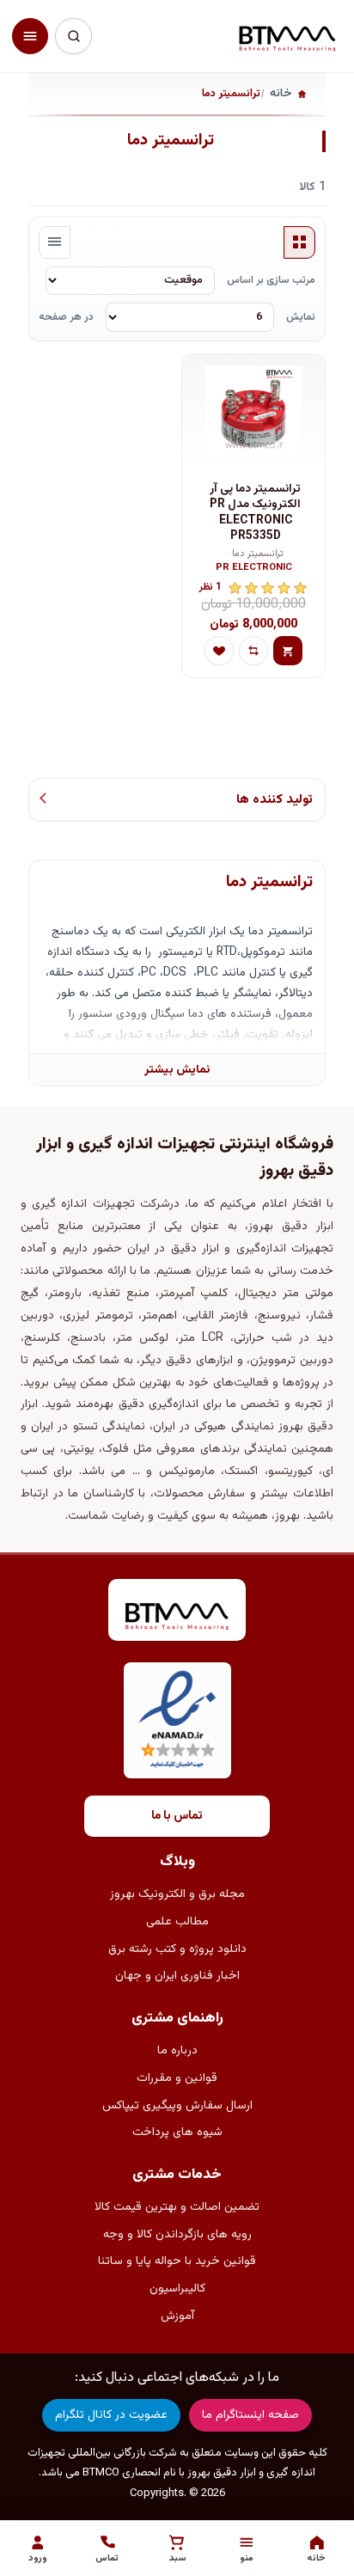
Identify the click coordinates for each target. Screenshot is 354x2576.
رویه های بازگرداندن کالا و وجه (177, 2235)
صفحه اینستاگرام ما (250, 2415)
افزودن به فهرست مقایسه (253, 651)
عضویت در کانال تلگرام (111, 2415)
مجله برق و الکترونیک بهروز (177, 1894)
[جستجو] (73, 36)
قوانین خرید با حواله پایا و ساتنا (177, 2261)
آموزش (177, 2316)
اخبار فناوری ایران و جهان (177, 1976)
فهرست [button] (55, 242)
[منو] (30, 36)
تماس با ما (177, 1816)
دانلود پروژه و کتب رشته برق (177, 1949)
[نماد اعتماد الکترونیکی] (177, 1720)
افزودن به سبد (288, 651)
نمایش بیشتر (177, 1070)
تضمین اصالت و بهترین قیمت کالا (177, 2207)
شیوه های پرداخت (177, 2132)
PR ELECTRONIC (254, 569)
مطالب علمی (177, 1922)
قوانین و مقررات (177, 2078)
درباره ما (177, 2051)
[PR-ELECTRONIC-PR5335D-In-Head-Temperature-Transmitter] (253, 414)
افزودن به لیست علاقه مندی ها (219, 651)
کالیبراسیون (177, 2289)
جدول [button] (300, 242)
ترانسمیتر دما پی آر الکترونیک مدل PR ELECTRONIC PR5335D (255, 513)
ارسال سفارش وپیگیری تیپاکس (177, 2106)
